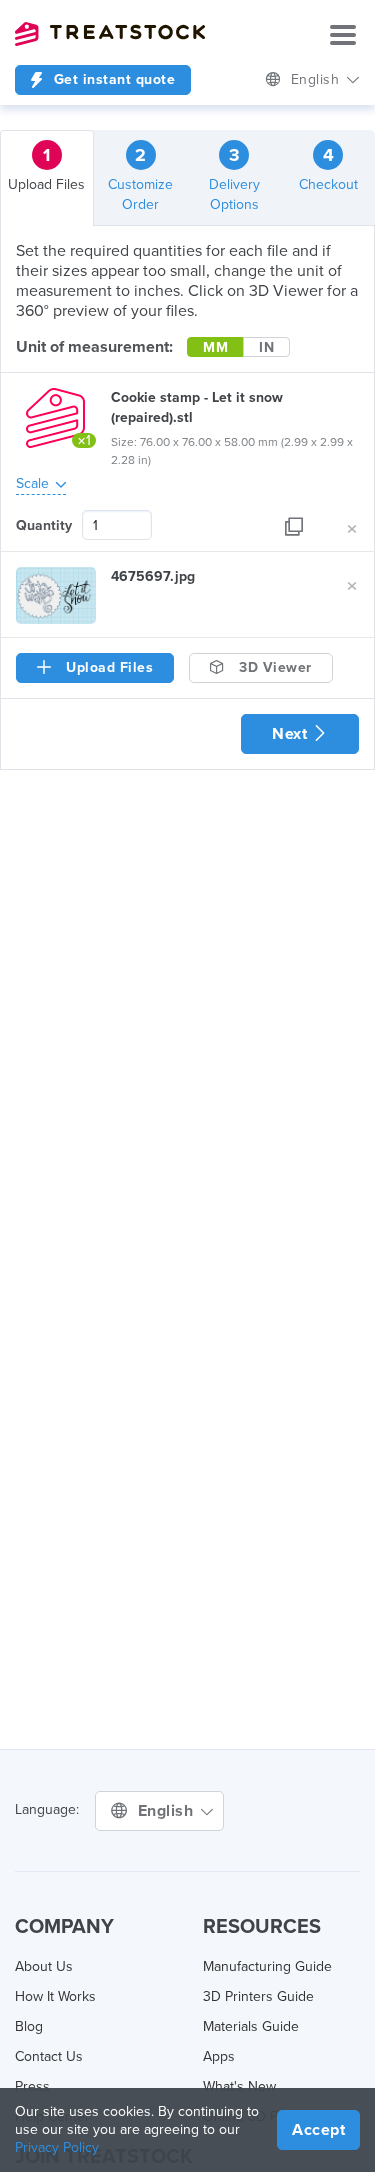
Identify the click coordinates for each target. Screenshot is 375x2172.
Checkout (328, 168)
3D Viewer (273, 667)
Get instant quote (112, 79)
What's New (239, 2086)
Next (292, 734)
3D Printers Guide (258, 1996)
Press (32, 2086)
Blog (29, 2026)
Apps (219, 2056)
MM (215, 347)
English (317, 79)
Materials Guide (251, 2026)
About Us (44, 1966)
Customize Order (140, 178)
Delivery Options (234, 178)
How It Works (55, 1996)
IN (266, 347)
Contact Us (49, 2056)
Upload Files (46, 168)
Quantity (44, 525)
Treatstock (110, 34)
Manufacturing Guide (267, 1966)
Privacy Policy (57, 2147)
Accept (318, 2130)
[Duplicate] (294, 525)
